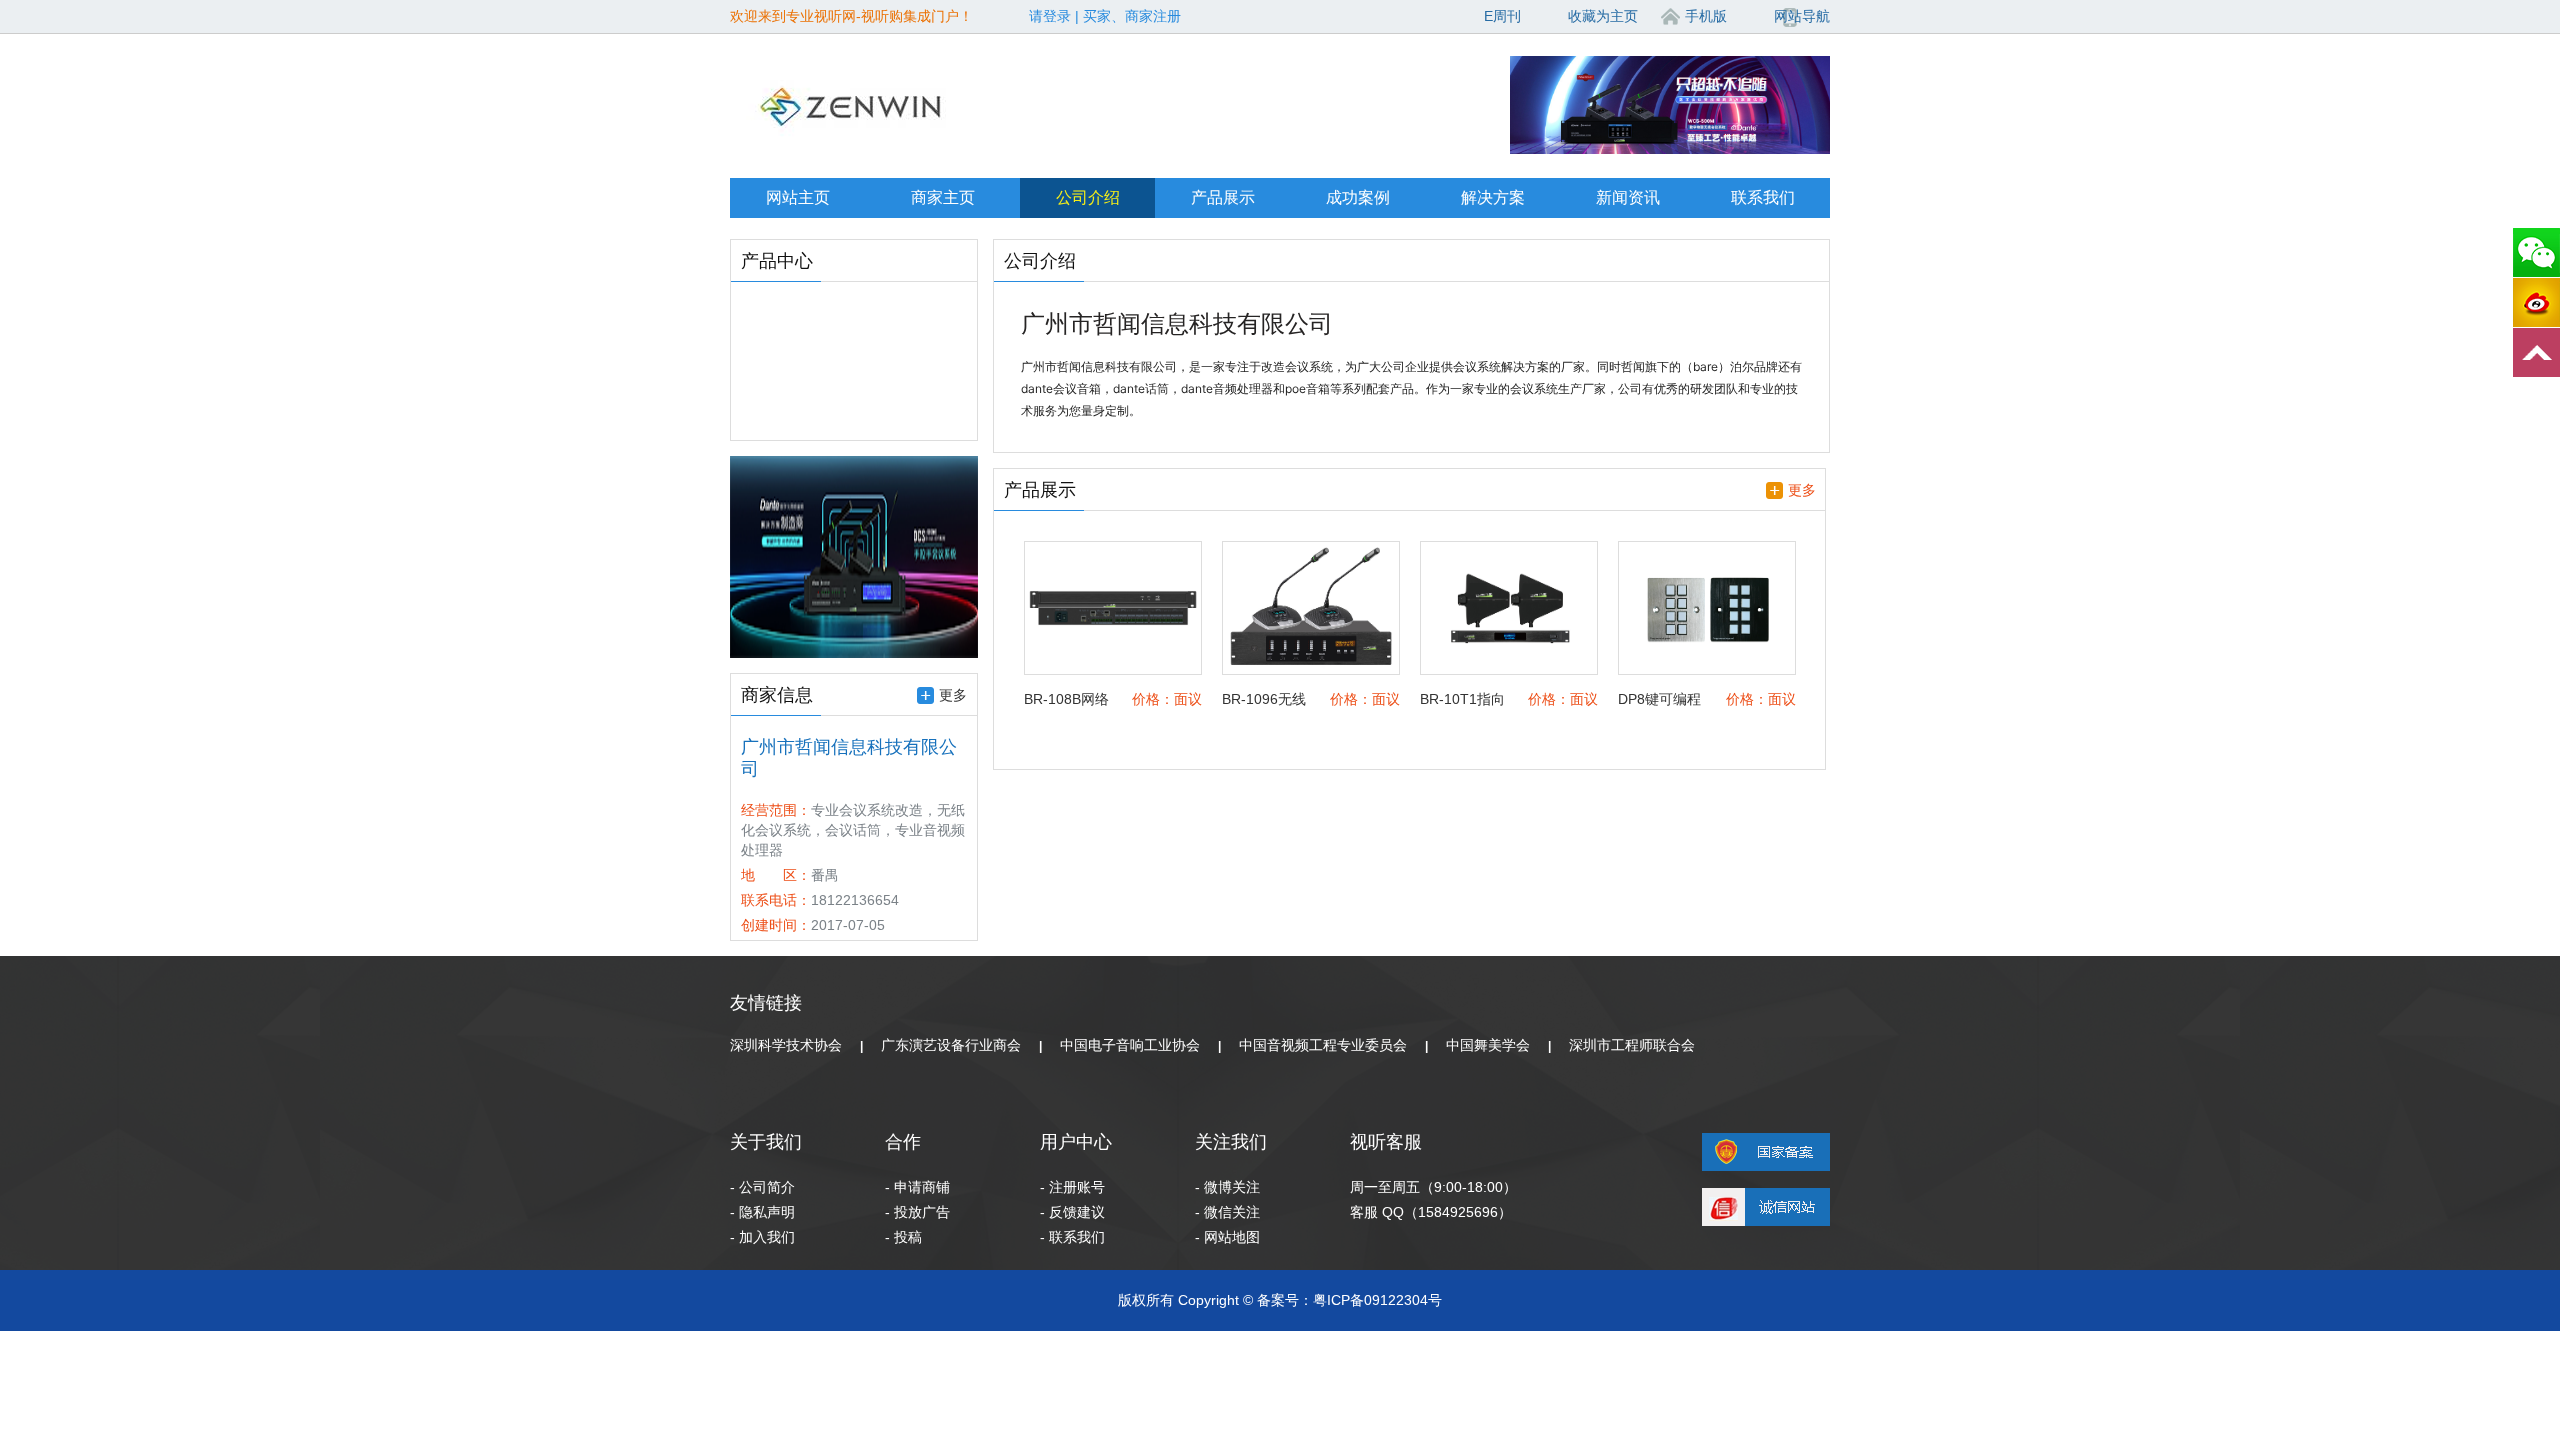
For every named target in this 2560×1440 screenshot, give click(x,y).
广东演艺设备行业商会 (951, 1045)
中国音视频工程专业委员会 (1323, 1045)
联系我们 (1763, 197)
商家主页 (943, 197)
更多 (953, 695)
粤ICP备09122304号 (1377, 1300)
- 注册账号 (1072, 1187)
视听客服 (1386, 1142)
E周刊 (1502, 16)
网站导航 (1802, 16)
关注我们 (1231, 1142)
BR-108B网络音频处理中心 (1066, 700)
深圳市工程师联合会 (1632, 1045)
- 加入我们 (762, 1237)
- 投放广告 (917, 1212)
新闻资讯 (1628, 197)
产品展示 (1223, 197)
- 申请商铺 (917, 1187)
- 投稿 (903, 1237)
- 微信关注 (1227, 1212)
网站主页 (798, 197)
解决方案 (1493, 197)
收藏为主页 (1603, 16)
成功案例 (1358, 197)
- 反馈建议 (1072, 1212)
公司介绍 (1088, 197)
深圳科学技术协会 (786, 1045)
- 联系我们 (1072, 1237)
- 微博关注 (1227, 1187)
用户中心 (1076, 1142)
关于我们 (766, 1142)
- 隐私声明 (762, 1212)
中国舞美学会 (1488, 1045)
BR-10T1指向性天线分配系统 (1462, 700)
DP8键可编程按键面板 (1659, 700)
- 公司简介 (762, 1187)
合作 (903, 1142)
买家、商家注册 (1132, 16)
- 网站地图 (1227, 1237)
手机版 (1706, 16)
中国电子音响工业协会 (1130, 1045)
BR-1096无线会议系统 (1264, 700)
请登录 (1050, 16)
